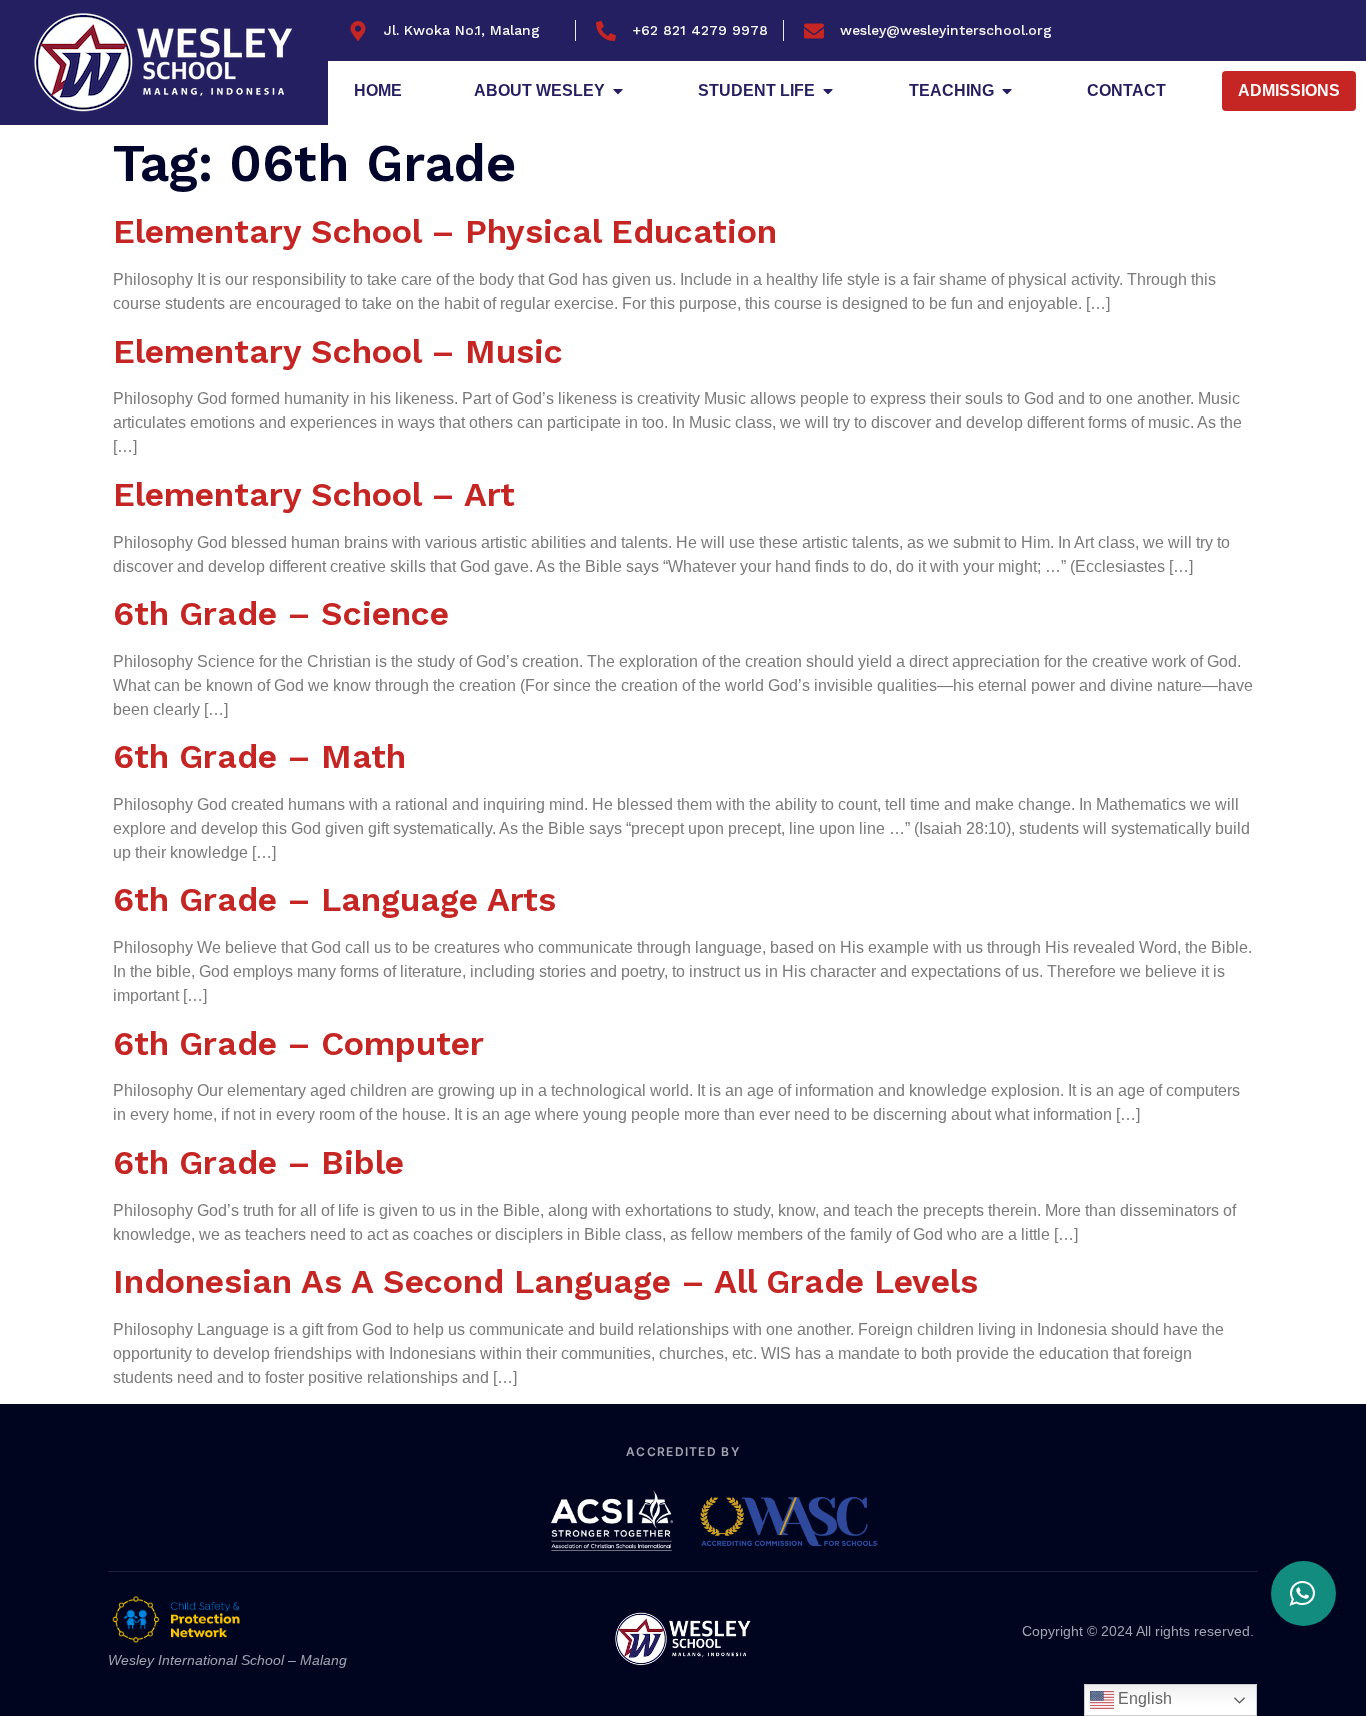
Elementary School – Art (314, 494)
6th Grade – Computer (298, 1043)
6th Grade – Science (281, 613)
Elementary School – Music (338, 351)
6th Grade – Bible (258, 1162)
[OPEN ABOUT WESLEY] (618, 91)
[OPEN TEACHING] (1007, 91)
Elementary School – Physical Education (445, 231)
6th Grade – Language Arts (334, 899)
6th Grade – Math (259, 756)
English (1143, 1698)
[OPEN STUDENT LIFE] (828, 91)
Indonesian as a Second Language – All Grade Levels (545, 1281)
